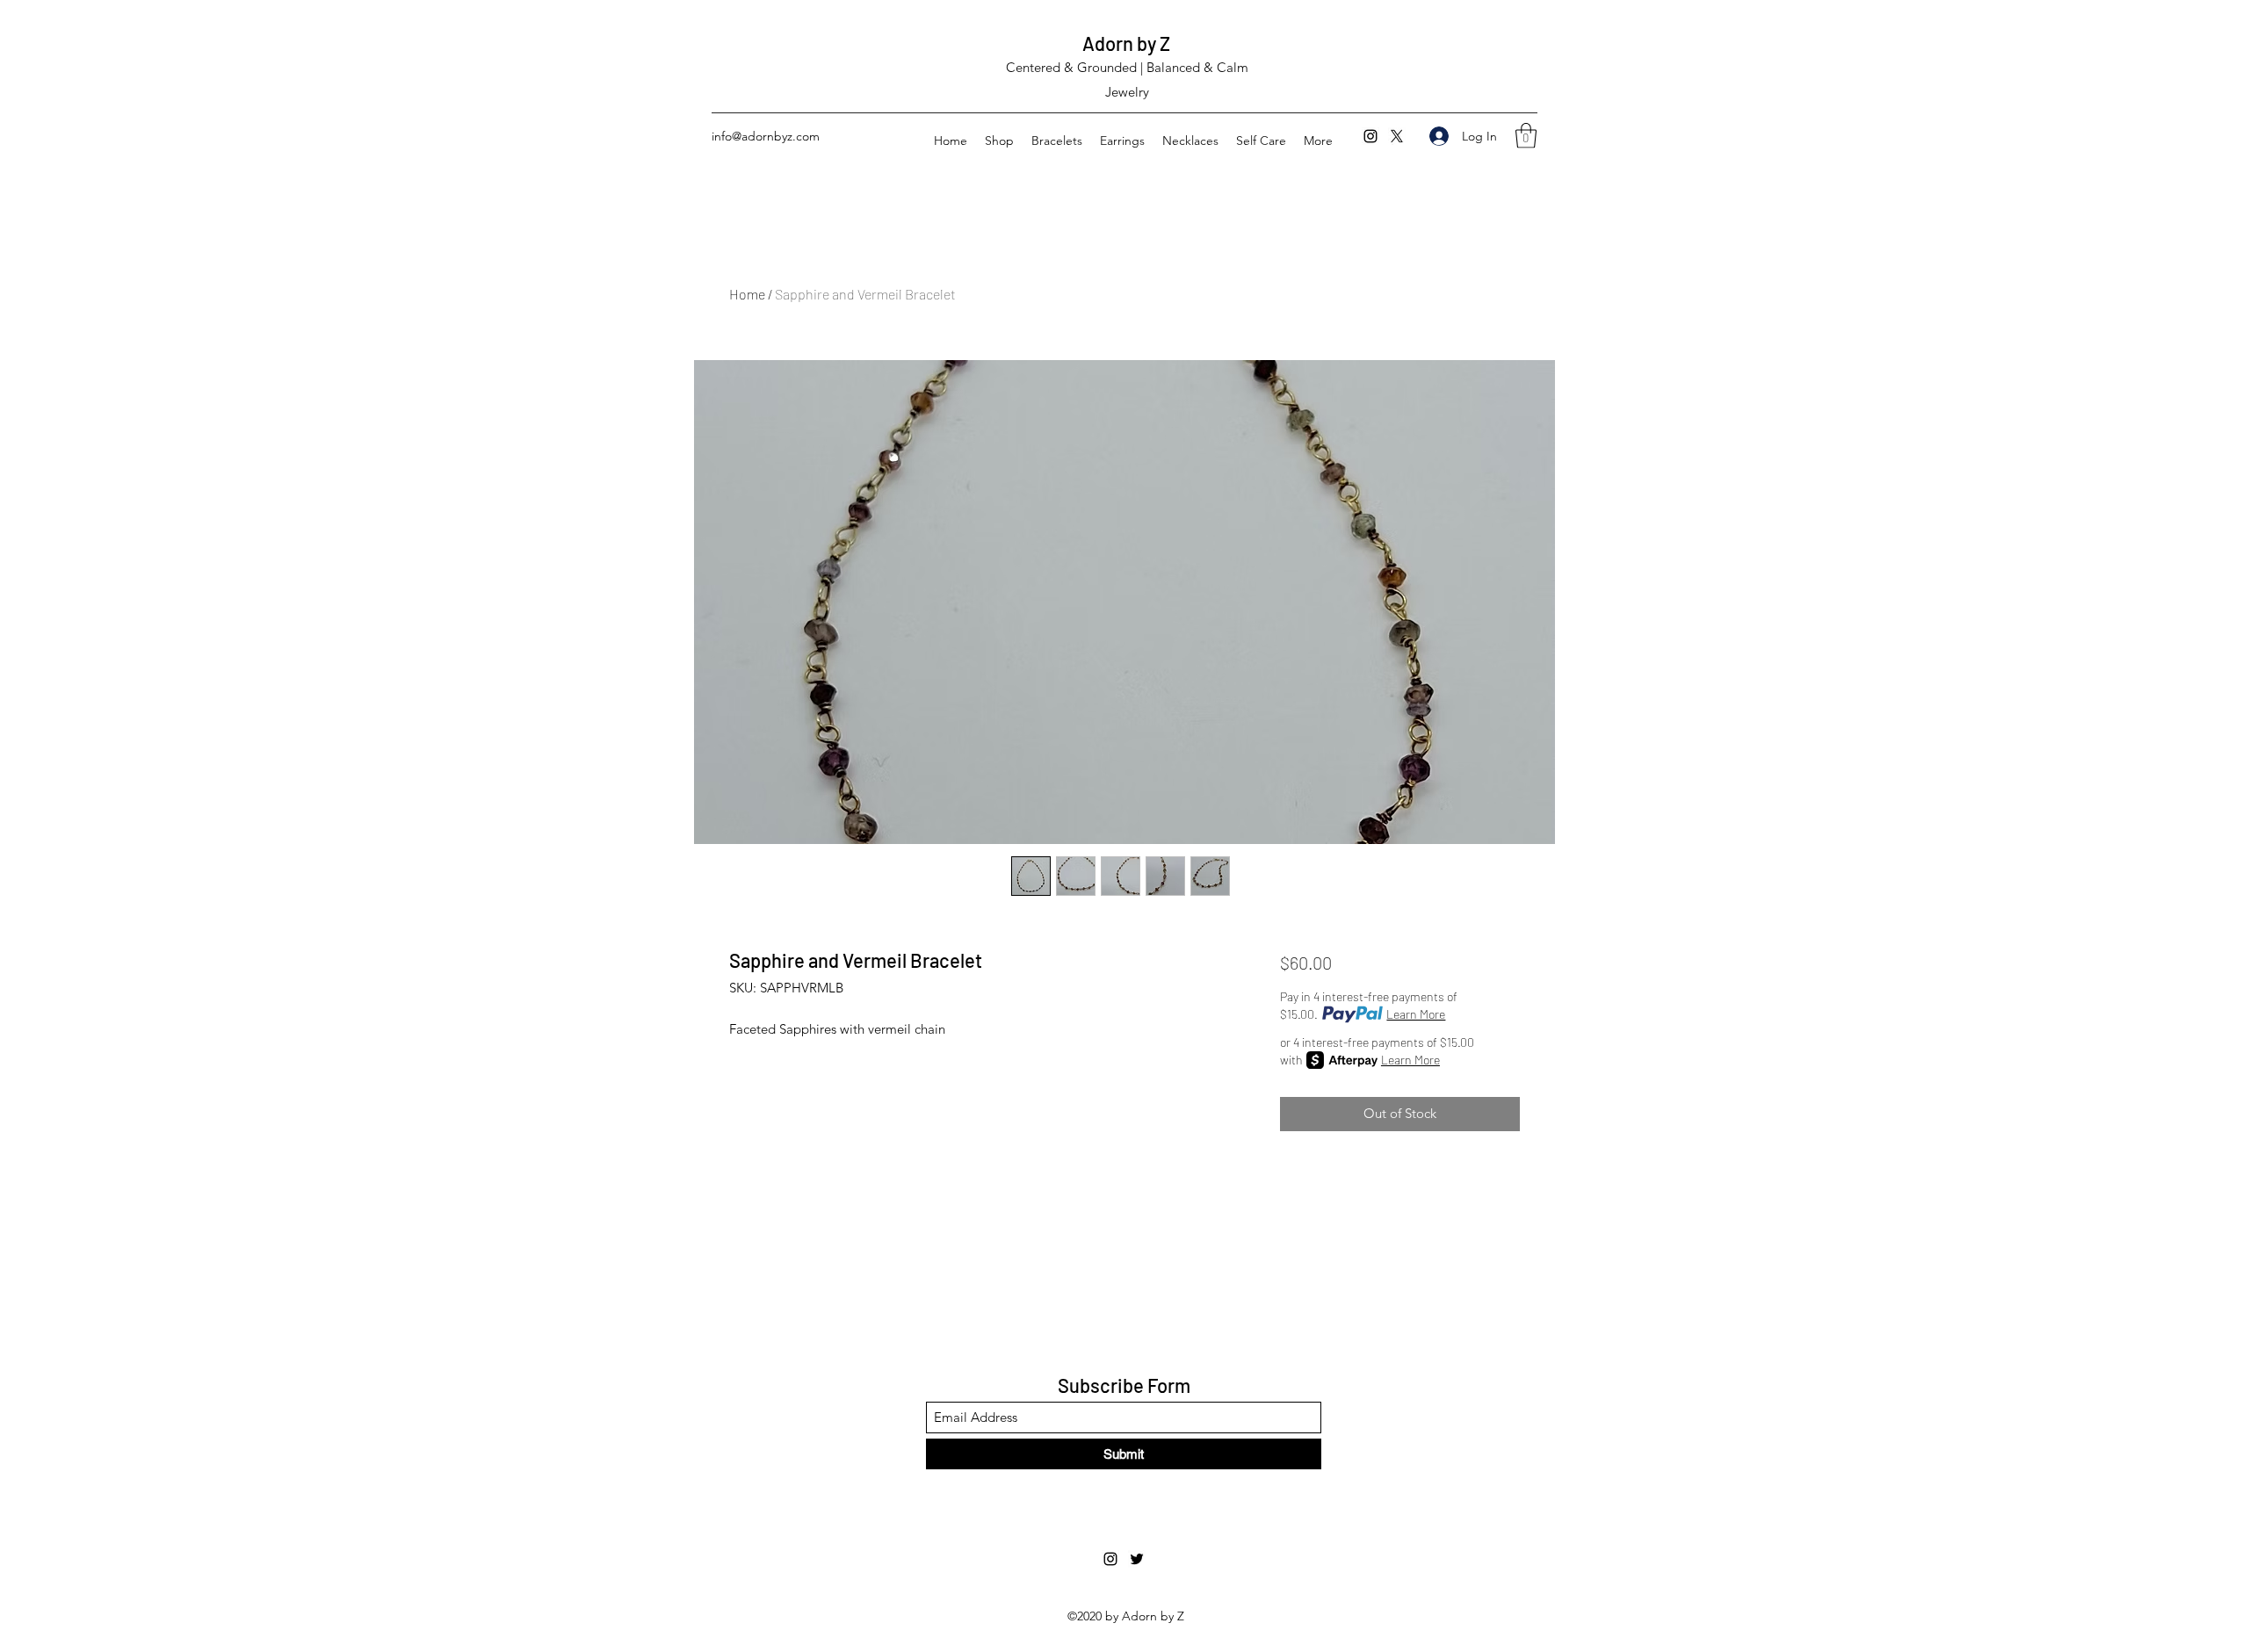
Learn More (1416, 1014)
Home (747, 294)
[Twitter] (1397, 136)
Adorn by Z (1126, 43)
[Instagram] (1370, 136)
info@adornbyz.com (766, 136)
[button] (1526, 136)
